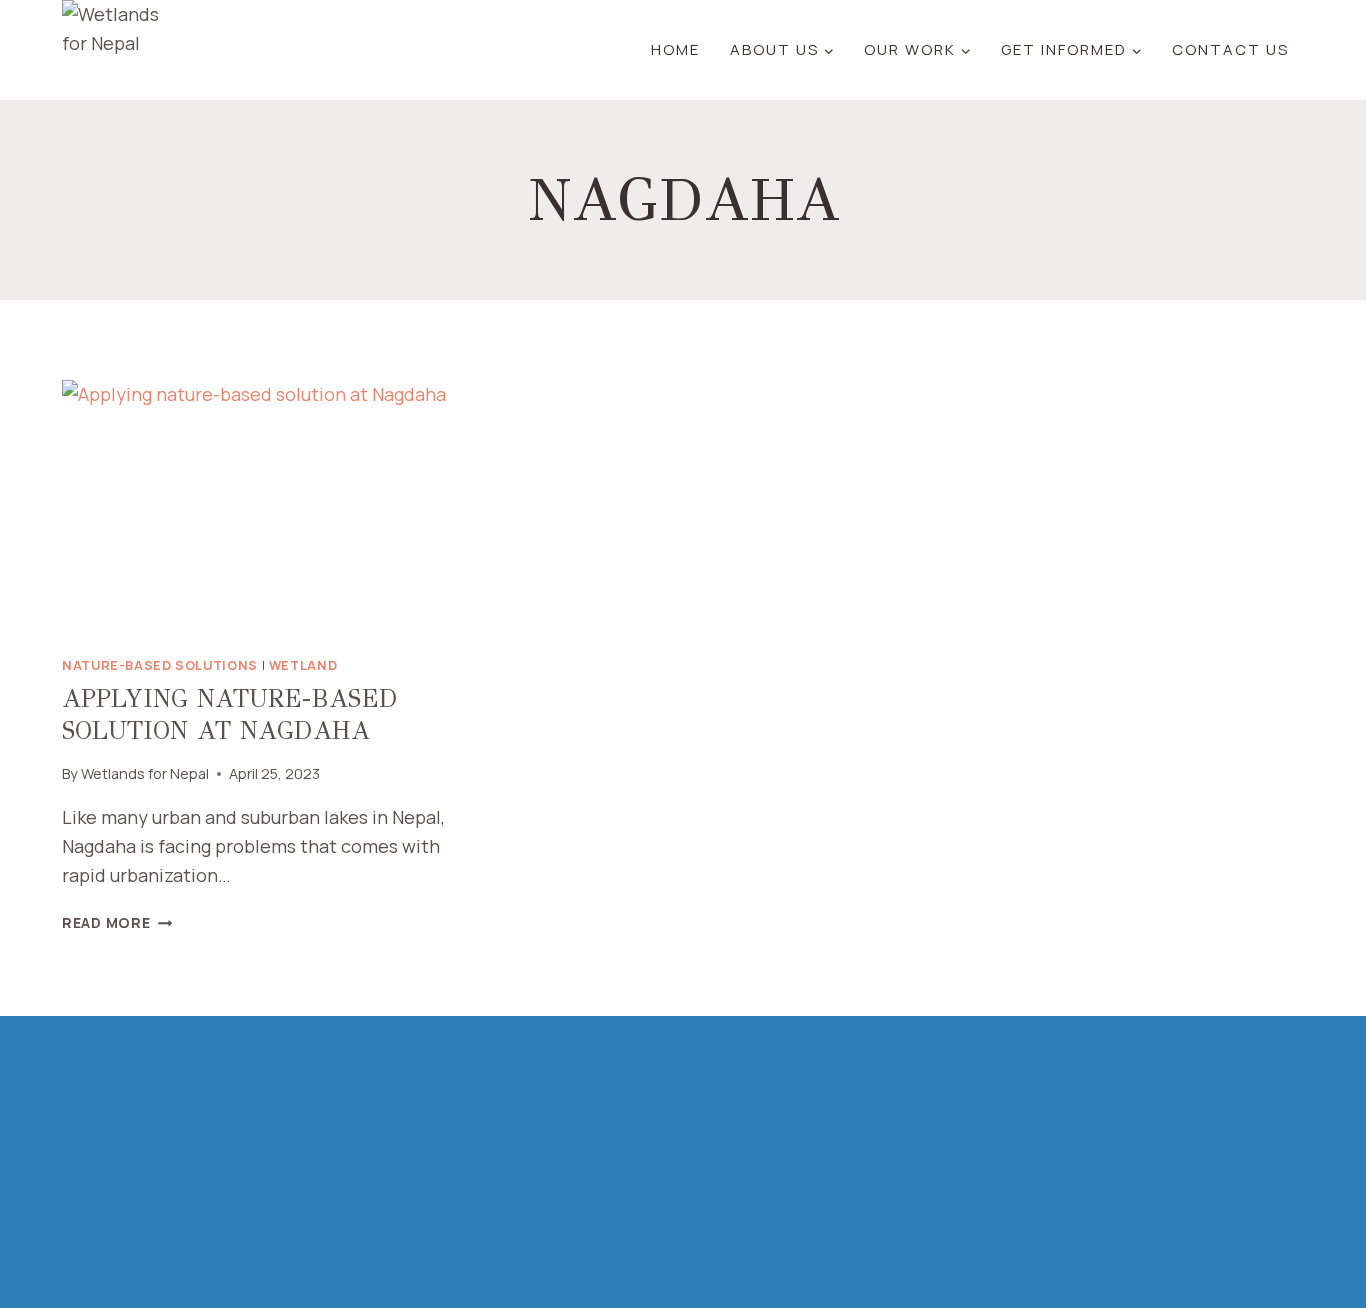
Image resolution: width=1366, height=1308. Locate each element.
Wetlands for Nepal (145, 773)
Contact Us (1230, 49)
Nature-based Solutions (160, 665)
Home (675, 49)
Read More (117, 922)
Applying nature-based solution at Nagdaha (230, 715)
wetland (303, 665)
